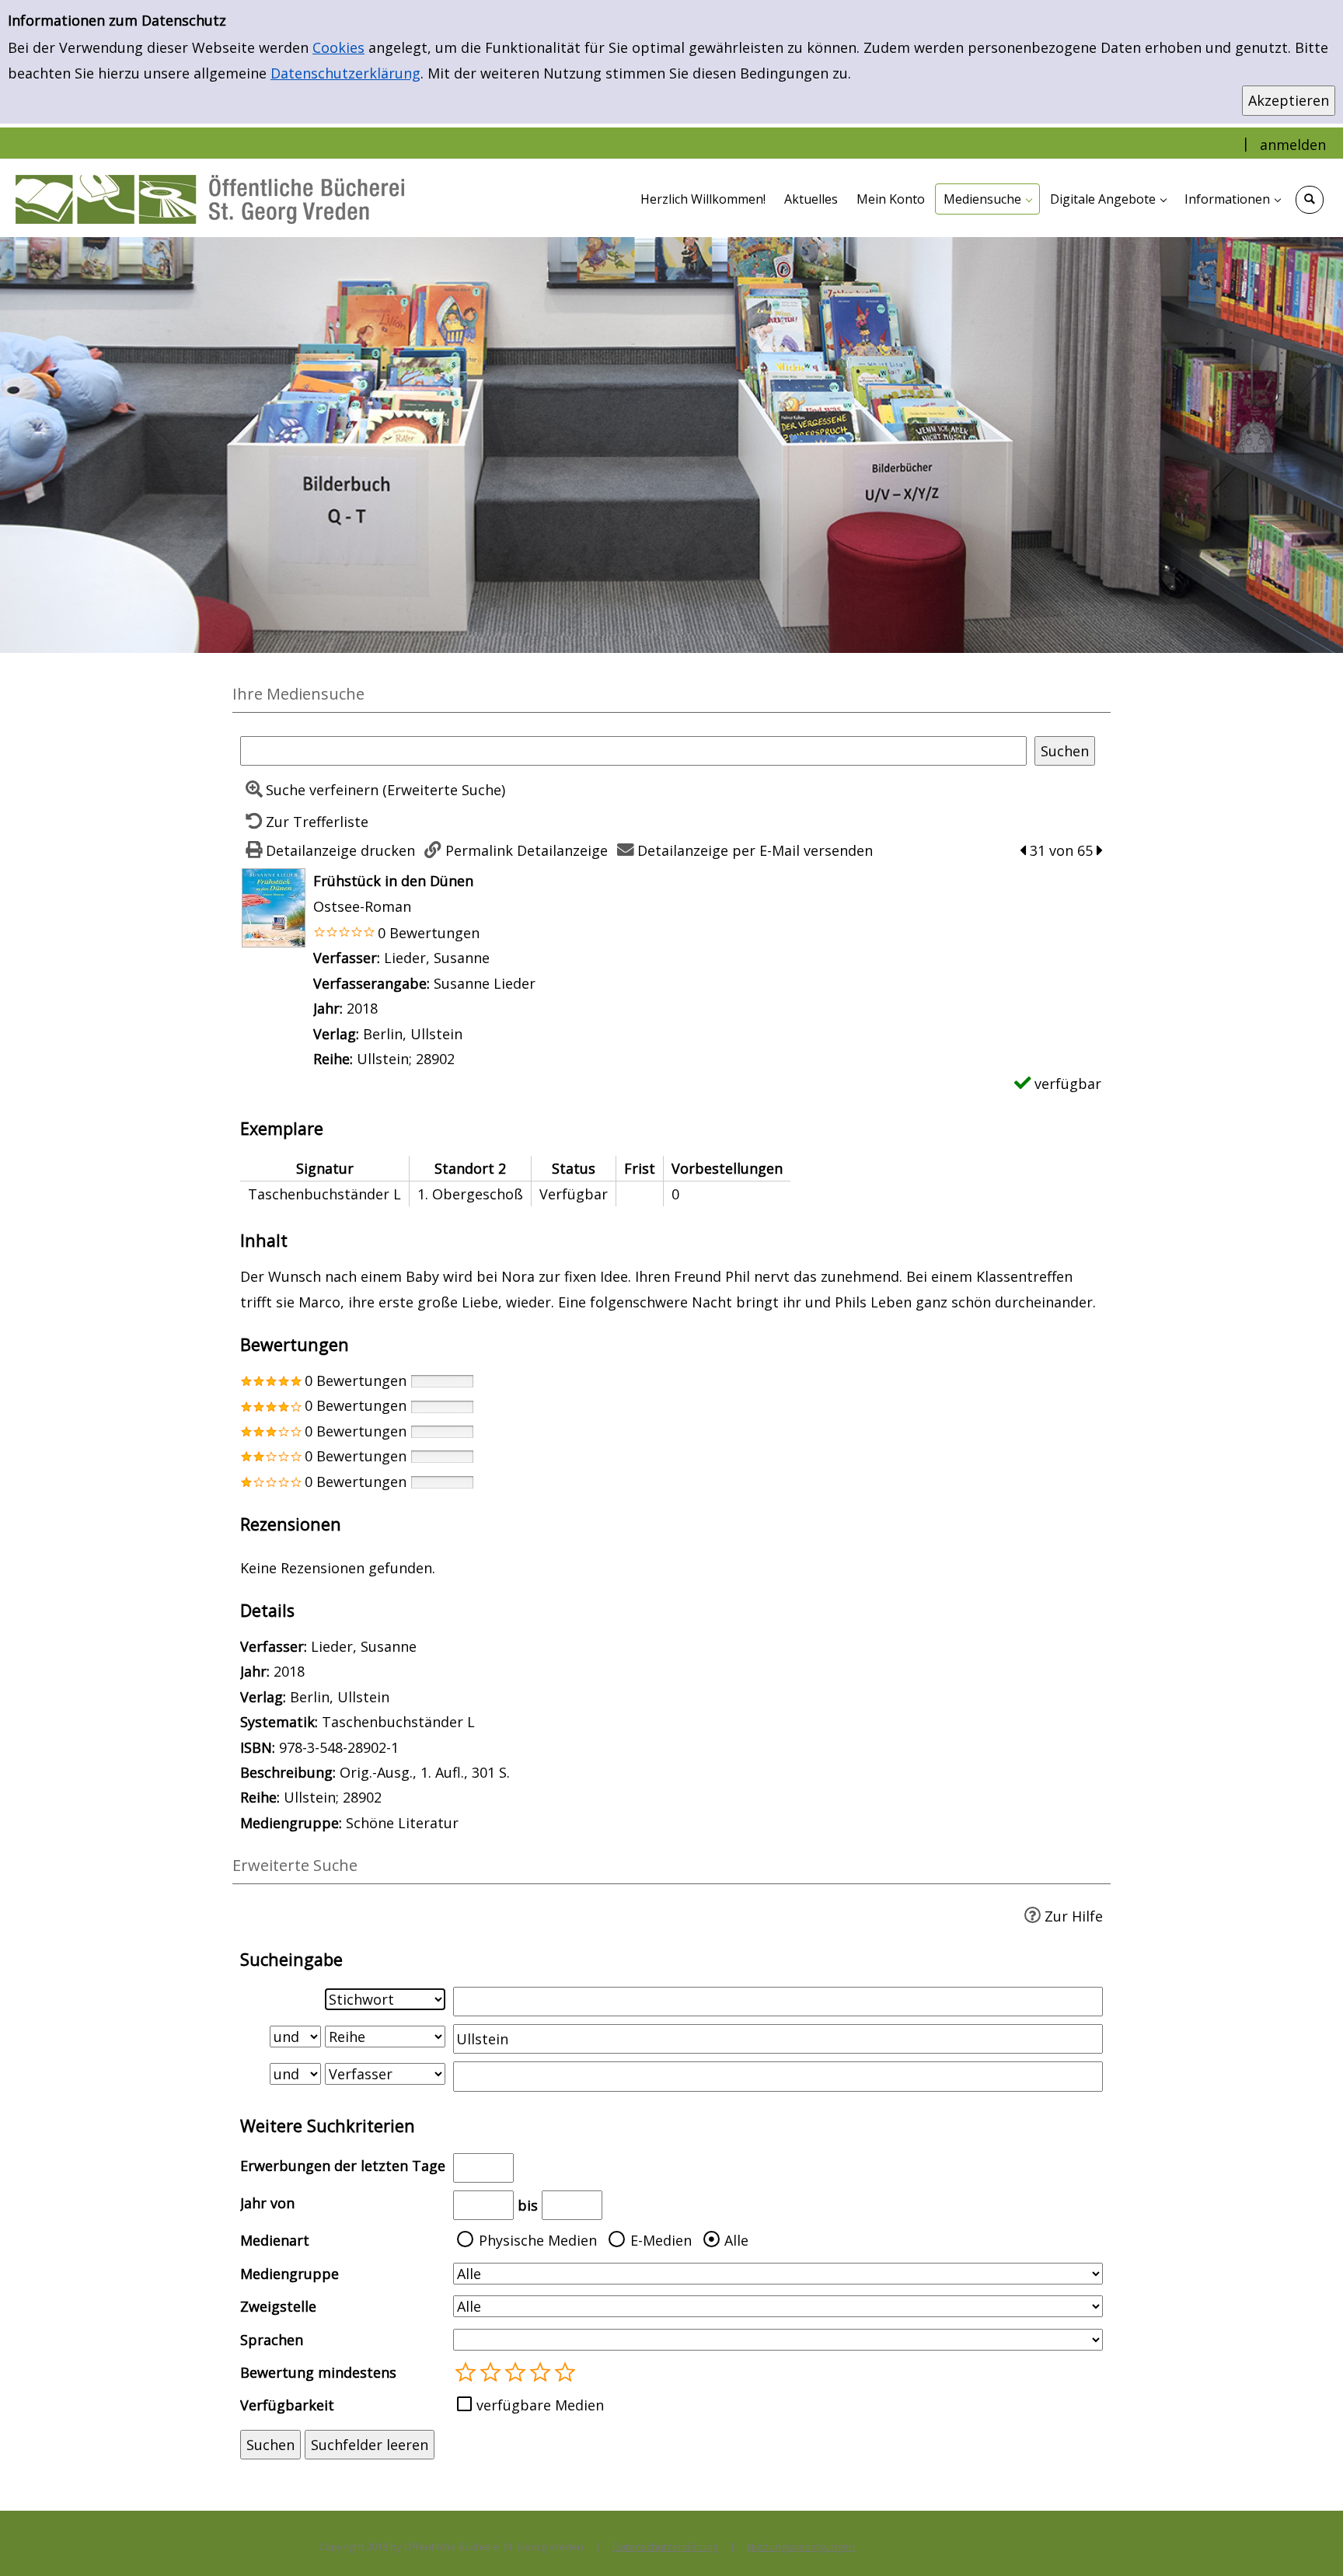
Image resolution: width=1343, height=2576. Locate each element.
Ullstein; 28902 (406, 1059)
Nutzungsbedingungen (801, 2546)
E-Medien (661, 2240)
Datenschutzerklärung (345, 73)
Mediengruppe (290, 2274)
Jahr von (267, 2203)
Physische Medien (538, 2240)
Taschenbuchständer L (398, 1722)
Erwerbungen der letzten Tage (343, 2166)
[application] (987, 199)
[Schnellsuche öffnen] (1310, 200)
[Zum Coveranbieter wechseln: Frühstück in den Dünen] (274, 906)
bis (528, 2205)
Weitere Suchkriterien (328, 2126)
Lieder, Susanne (437, 958)
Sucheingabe (291, 1959)
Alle (736, 2240)
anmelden (1293, 145)
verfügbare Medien (540, 2405)
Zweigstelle (278, 2306)
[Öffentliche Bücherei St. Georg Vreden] (210, 198)
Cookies (338, 47)
